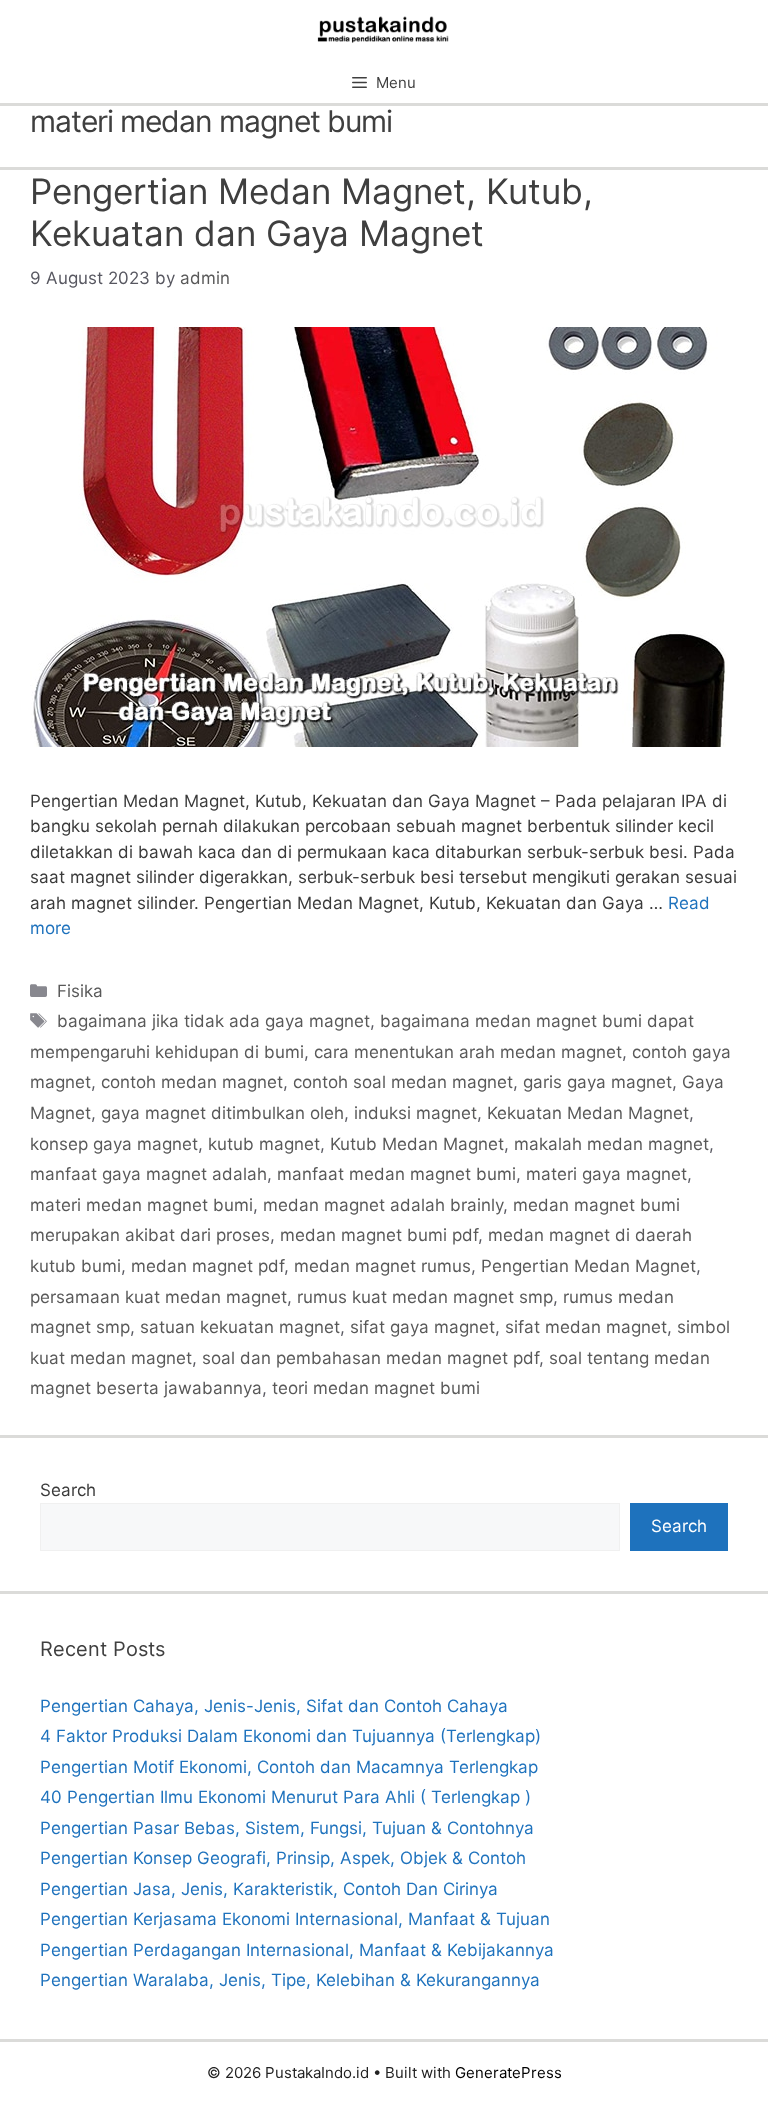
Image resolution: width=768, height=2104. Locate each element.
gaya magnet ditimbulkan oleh (222, 1113)
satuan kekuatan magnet (240, 1327)
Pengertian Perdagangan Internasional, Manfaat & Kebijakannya (297, 1950)
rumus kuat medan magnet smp (425, 1297)
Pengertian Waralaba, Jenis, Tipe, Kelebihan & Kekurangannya (290, 1980)
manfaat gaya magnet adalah (148, 1174)
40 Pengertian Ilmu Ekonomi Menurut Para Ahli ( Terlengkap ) (285, 1797)
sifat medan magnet (586, 1327)
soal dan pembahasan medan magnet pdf (370, 1358)
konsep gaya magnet (114, 1144)
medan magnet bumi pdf (379, 1235)
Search (68, 1490)
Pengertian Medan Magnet (588, 1266)
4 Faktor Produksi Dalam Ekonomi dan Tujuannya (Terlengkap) (290, 1736)
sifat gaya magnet (422, 1327)
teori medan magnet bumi (376, 1388)
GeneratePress (508, 2072)
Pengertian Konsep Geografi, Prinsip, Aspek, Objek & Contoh (283, 1858)
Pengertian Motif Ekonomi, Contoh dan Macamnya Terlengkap (289, 1767)
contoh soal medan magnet (403, 1082)
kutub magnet (264, 1144)
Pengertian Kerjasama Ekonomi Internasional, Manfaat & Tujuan (295, 1919)
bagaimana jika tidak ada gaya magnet (213, 1021)
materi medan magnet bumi (141, 1205)
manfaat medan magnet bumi (396, 1174)
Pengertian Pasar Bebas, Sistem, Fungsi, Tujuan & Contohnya (287, 1828)
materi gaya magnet (606, 1174)
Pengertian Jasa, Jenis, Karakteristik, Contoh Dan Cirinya (269, 1889)
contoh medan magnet (192, 1082)
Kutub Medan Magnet (417, 1144)
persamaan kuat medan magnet (158, 1297)
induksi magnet (415, 1113)
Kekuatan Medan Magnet (588, 1113)
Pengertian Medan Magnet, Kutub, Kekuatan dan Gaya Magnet (311, 212)
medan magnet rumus (382, 1266)
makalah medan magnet (611, 1144)
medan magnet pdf (207, 1266)
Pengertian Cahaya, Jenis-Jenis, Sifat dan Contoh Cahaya (274, 1706)
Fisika (80, 991)
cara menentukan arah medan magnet (468, 1052)
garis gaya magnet (597, 1082)
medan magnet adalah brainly (383, 1205)
